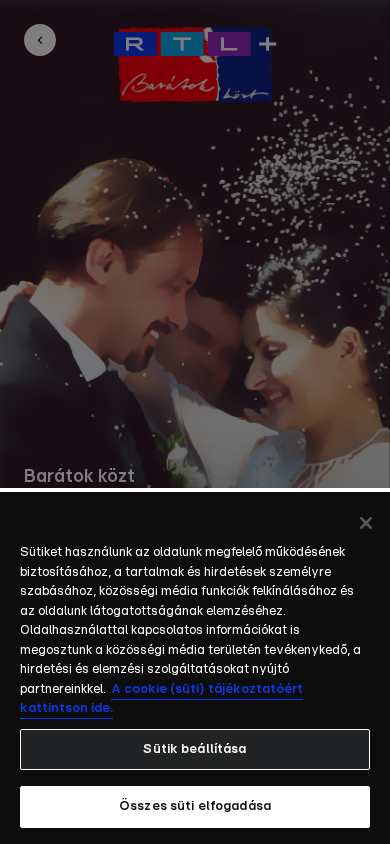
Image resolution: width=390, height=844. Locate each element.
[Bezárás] (366, 523)
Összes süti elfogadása (195, 806)
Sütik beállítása (194, 749)
